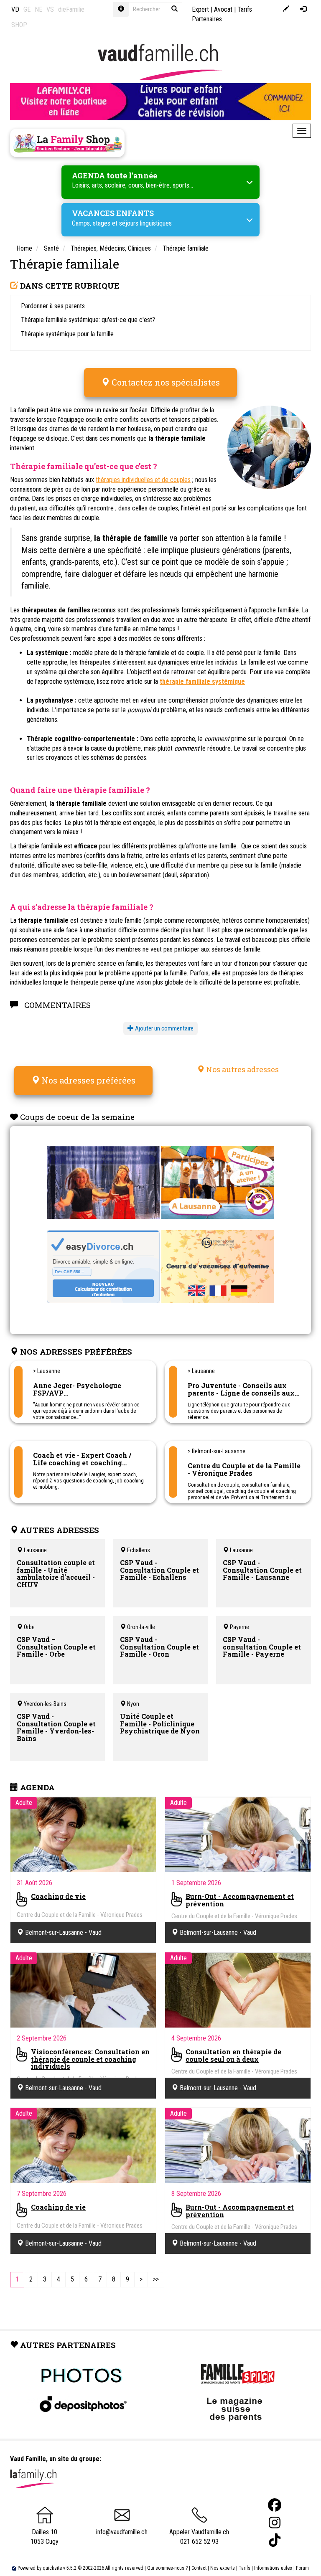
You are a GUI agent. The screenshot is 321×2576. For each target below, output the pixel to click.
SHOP (19, 25)
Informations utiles (273, 2568)
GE (27, 9)
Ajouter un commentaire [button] (164, 1028)
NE (38, 9)
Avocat (223, 9)
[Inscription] (286, 9)
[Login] (303, 9)
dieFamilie (71, 9)
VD (15, 9)
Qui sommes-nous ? (167, 2568)
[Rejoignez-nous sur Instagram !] (275, 2523)
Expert (200, 9)
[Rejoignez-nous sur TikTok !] (275, 2540)
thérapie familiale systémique (202, 681)
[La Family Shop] (67, 143)
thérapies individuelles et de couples (143, 480)
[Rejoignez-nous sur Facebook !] (275, 2505)
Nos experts (223, 2568)
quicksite (52, 2568)
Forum (302, 2568)
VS (50, 9)
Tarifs (245, 2568)
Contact (199, 2568)
